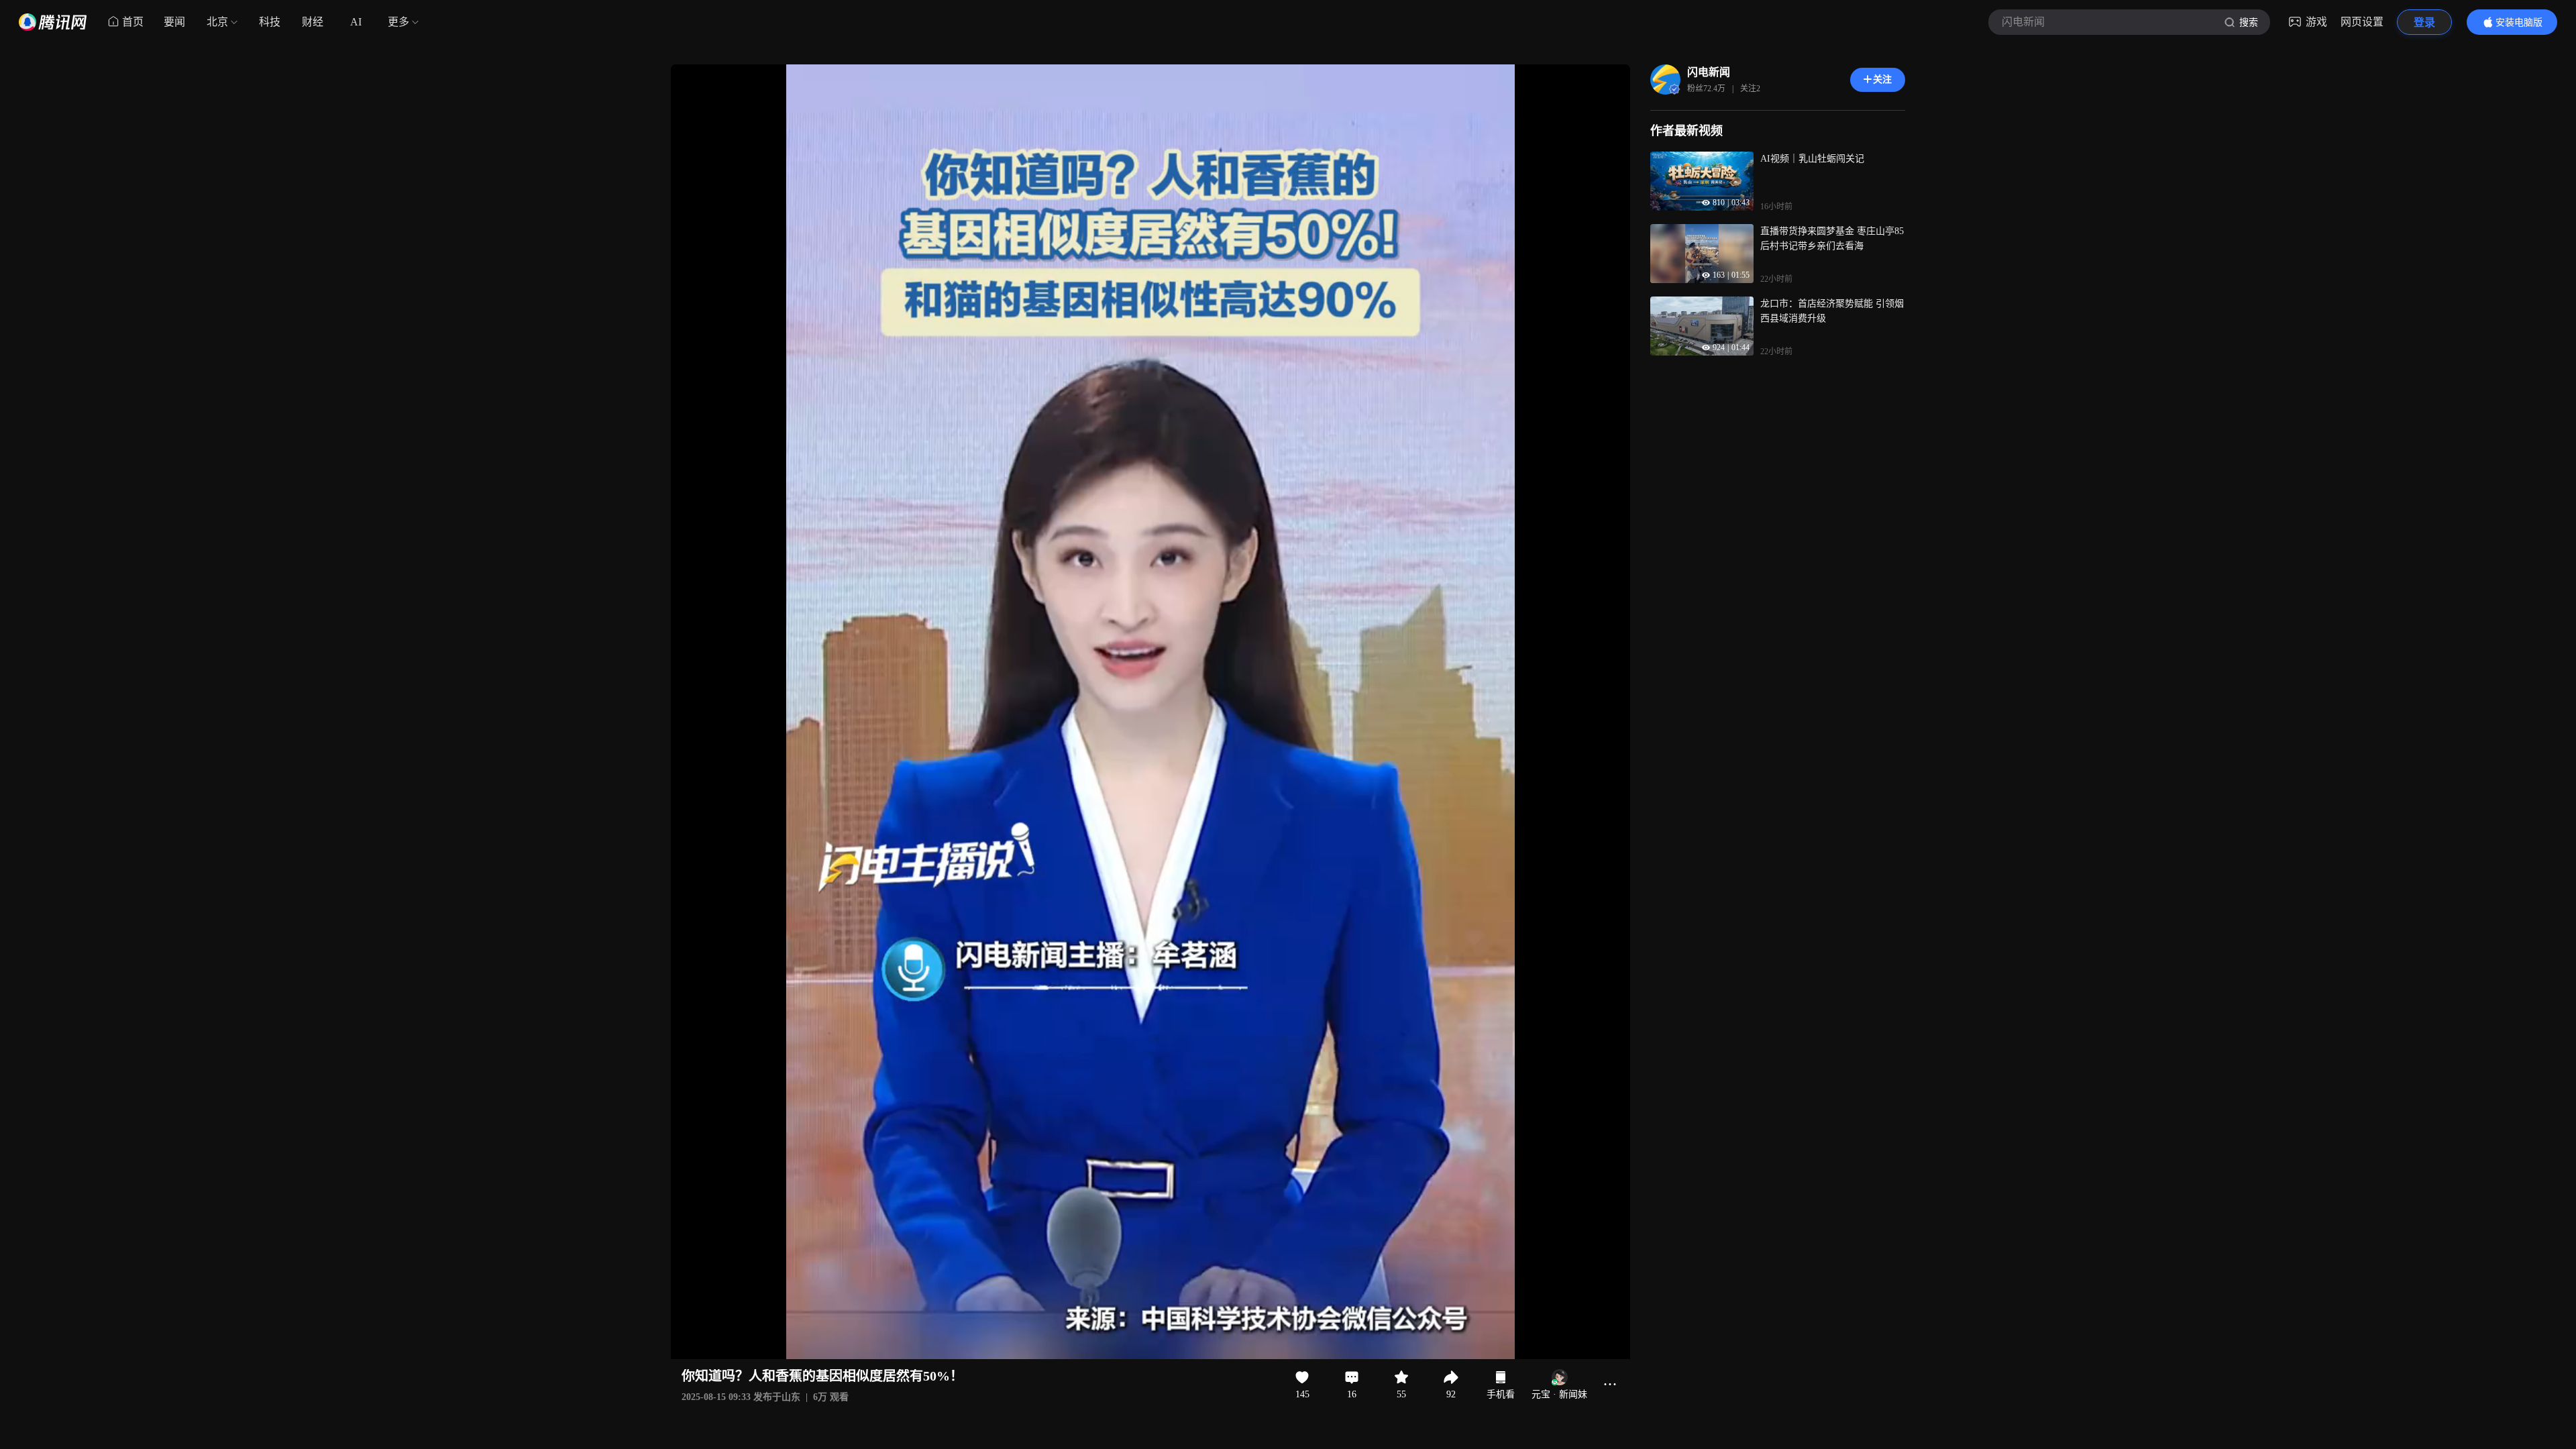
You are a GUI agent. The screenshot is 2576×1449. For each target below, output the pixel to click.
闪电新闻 (1709, 72)
